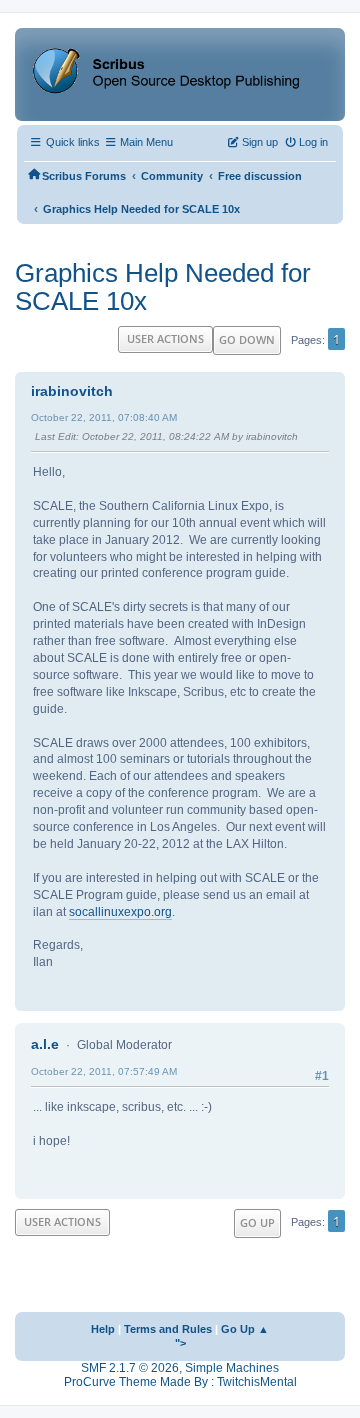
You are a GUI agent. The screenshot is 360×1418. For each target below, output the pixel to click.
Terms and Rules (168, 1329)
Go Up (257, 1222)
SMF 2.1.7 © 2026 (130, 1368)
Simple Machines (232, 1368)
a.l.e (45, 1044)
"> (180, 1343)
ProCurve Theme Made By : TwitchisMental (180, 1382)
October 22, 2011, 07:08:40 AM (104, 417)
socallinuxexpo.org (120, 912)
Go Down (247, 339)
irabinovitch (72, 391)
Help (103, 1329)
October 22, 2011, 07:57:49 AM (104, 1071)
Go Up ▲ (245, 1329)
